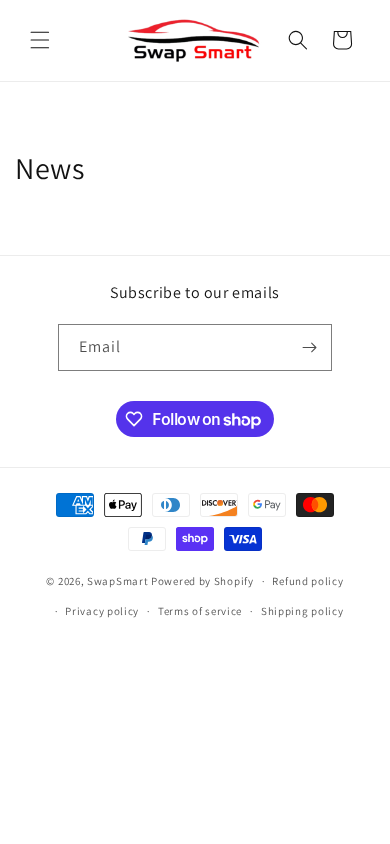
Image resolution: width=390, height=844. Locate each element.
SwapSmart (117, 581)
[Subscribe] (309, 347)
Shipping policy (302, 611)
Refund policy (307, 581)
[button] (40, 40)
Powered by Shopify (202, 581)
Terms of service (200, 611)
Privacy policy (102, 611)
